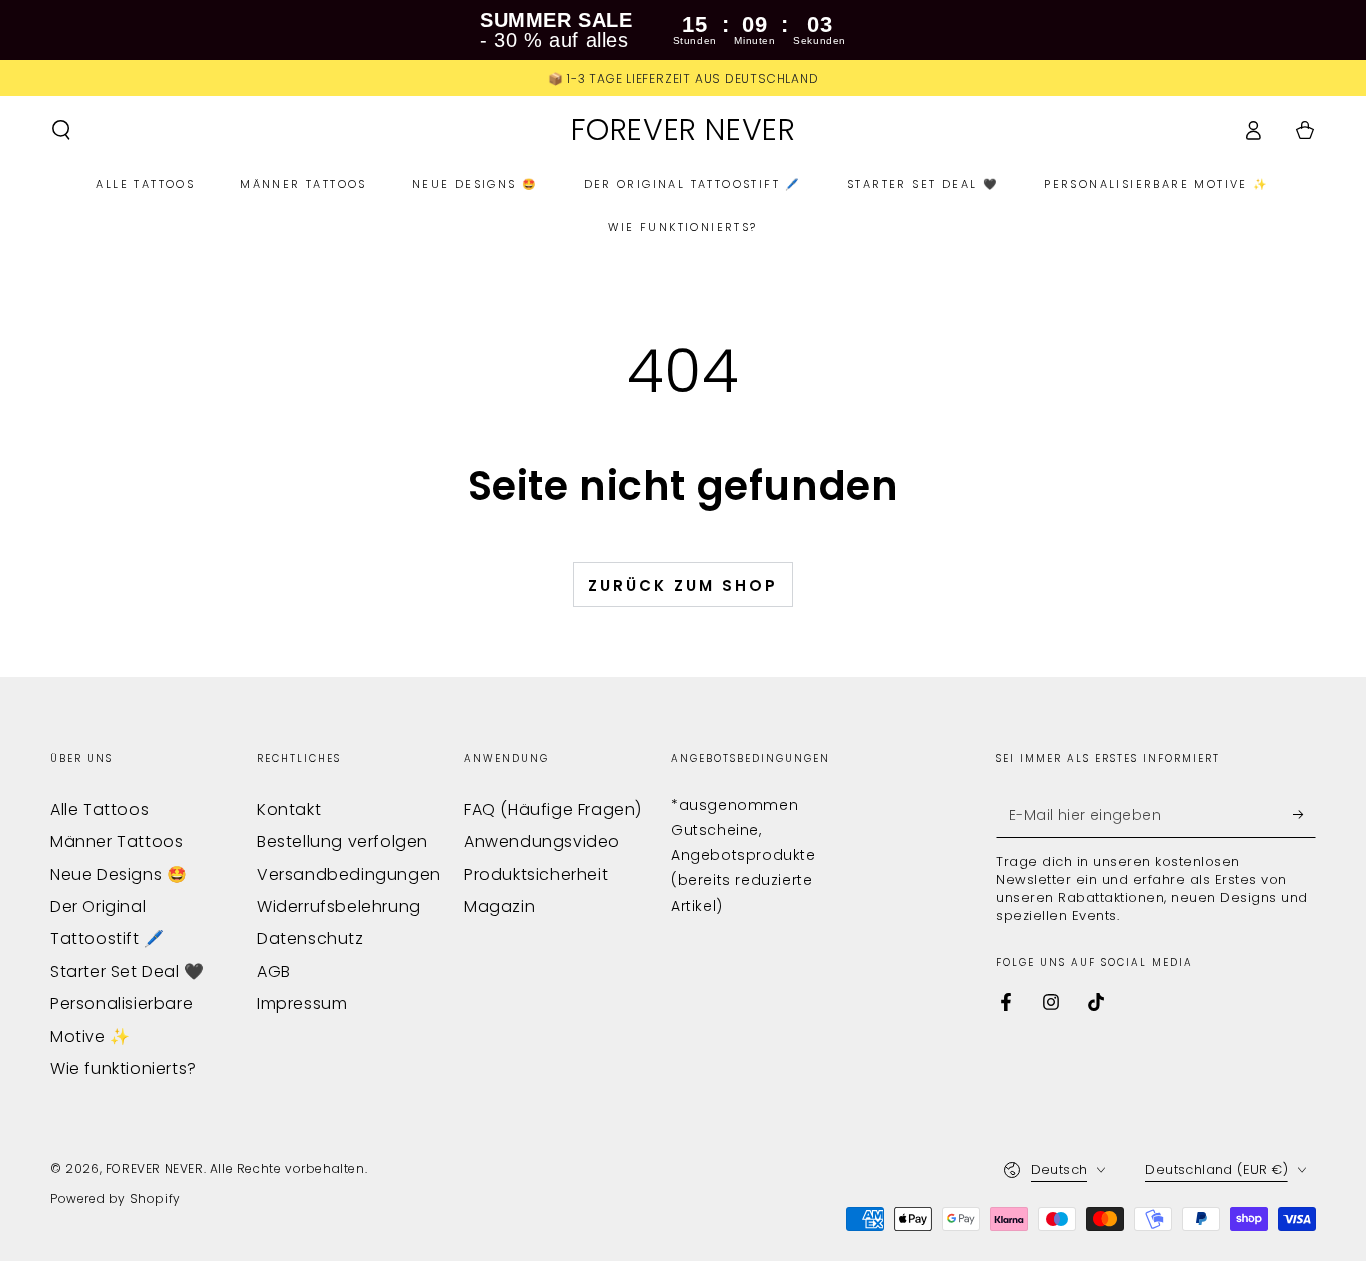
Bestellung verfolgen (342, 841)
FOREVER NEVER (155, 1168)
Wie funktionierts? (123, 1068)
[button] (61, 130)
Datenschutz (310, 938)
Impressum (302, 1003)
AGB (274, 971)
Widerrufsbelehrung (339, 906)
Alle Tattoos (99, 809)
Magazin (499, 906)
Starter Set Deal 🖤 (127, 971)
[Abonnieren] (1304, 815)
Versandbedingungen (349, 874)
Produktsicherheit (536, 874)
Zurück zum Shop (683, 585)
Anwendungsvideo (542, 841)
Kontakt (289, 809)
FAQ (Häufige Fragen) (553, 809)
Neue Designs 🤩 (118, 874)
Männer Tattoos (116, 841)
